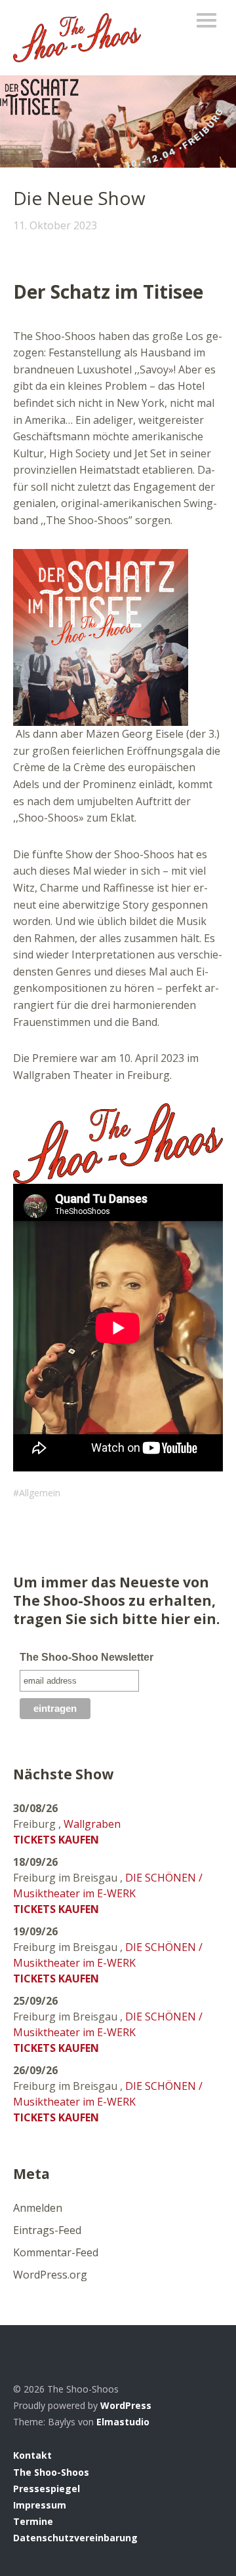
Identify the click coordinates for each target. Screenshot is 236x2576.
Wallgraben (92, 1824)
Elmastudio (123, 2422)
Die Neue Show (79, 198)
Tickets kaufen (56, 1840)
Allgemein (40, 1493)
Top (209, 2539)
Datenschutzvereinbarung (75, 2538)
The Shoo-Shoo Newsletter (87, 1657)
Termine (33, 2521)
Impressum (40, 2505)
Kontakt (32, 2455)
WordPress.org (50, 2275)
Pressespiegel (47, 2489)
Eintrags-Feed (47, 2230)
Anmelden (38, 2208)
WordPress (126, 2405)
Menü (206, 20)
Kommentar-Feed (56, 2252)
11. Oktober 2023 (55, 225)
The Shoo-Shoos (51, 2472)
